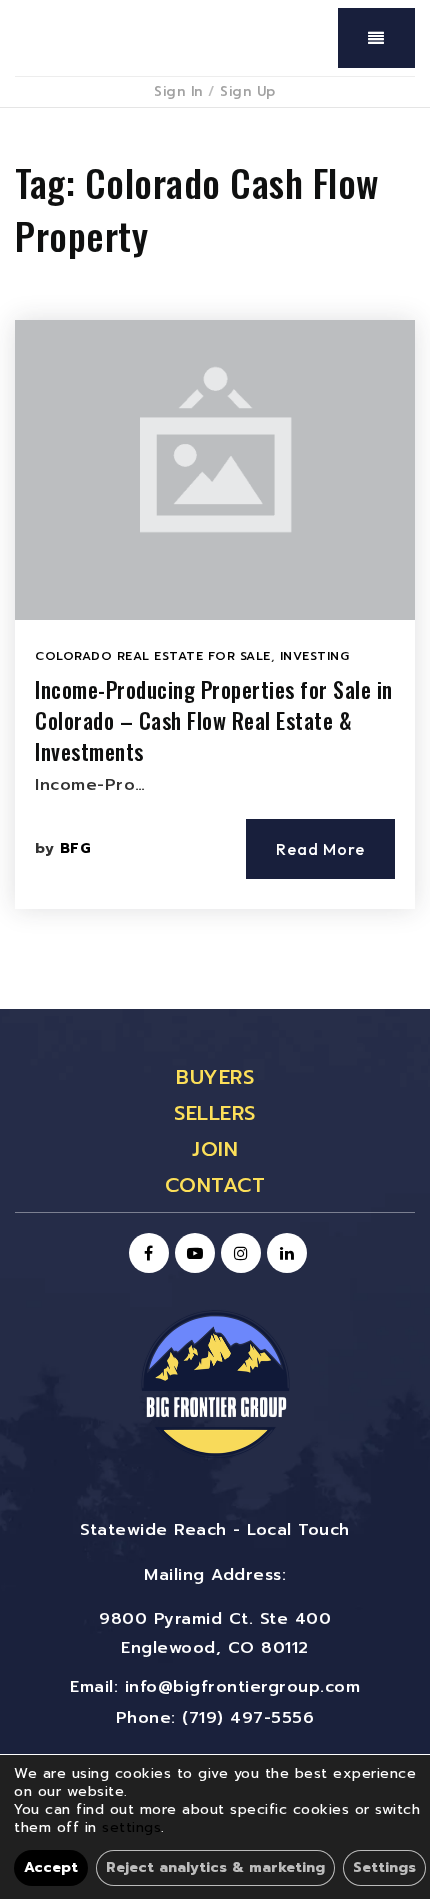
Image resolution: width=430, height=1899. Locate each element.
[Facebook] (146, 1254)
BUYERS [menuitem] (215, 1077)
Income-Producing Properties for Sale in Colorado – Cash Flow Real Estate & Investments (214, 720)
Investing (315, 656)
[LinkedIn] (284, 1254)
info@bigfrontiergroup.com (243, 1687)
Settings (384, 1867)
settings (131, 1827)
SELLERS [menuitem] (215, 1113)
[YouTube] (192, 1254)
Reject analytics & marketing (215, 1867)
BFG (76, 848)
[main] (215, 558)
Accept (51, 1867)
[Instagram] (238, 1254)
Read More (320, 849)
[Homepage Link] (215, 1383)
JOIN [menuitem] (215, 1149)
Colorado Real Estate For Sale (153, 656)
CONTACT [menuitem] (215, 1185)
